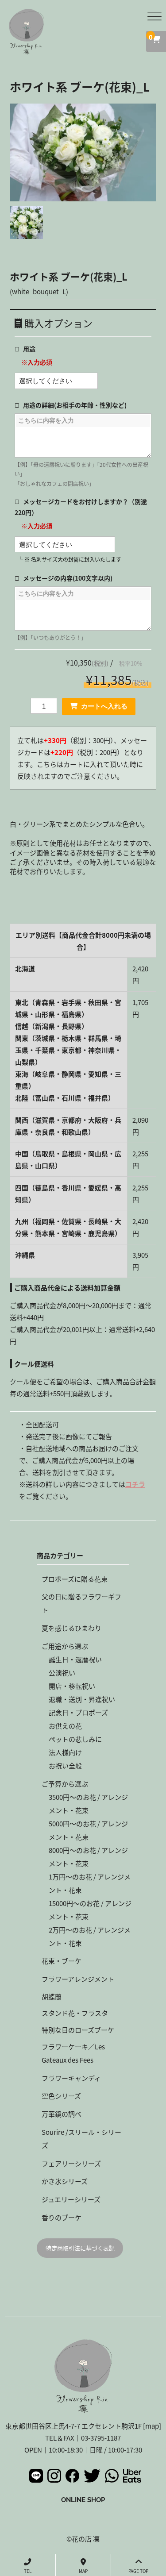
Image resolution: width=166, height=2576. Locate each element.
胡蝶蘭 (52, 1996)
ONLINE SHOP (83, 2500)
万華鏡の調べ (62, 2114)
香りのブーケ (62, 2217)
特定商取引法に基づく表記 (80, 2248)
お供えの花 (65, 1726)
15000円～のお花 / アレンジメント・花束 (90, 1910)
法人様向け (65, 1752)
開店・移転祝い (72, 1686)
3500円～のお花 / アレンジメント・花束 (88, 1804)
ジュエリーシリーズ (71, 2199)
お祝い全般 (65, 1765)
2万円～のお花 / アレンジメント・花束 (90, 1936)
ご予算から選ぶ (65, 1784)
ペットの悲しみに (75, 1739)
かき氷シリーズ (65, 2181)
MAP (83, 2571)
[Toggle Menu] (154, 17)
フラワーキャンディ (71, 2078)
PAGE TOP (138, 2571)
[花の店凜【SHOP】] (27, 48)
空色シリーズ (61, 2096)
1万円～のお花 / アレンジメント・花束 (90, 1883)
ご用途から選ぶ (65, 1646)
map (152, 2426)
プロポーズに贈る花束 (75, 1579)
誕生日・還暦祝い (75, 1659)
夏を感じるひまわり (71, 1628)
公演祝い (62, 1673)
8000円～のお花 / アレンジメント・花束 (88, 1857)
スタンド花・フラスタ (75, 2013)
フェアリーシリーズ (71, 2163)
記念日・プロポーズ (78, 1712)
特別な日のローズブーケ (78, 2030)
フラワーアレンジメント (78, 1979)
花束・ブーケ (62, 1961)
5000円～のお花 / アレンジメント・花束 (88, 1830)
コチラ (135, 1484)
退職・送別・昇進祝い (82, 1699)
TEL (28, 2571)
